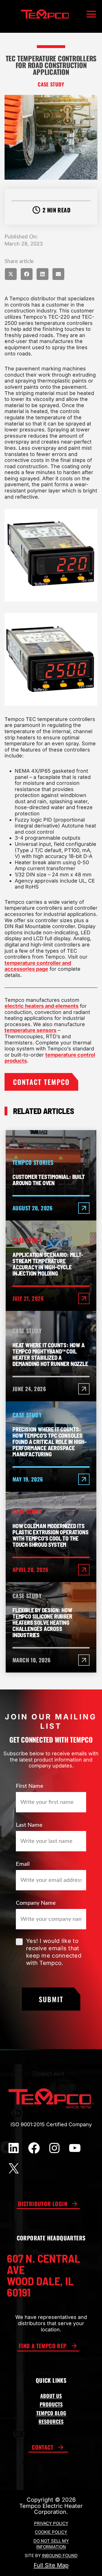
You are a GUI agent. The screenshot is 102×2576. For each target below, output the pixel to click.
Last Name (29, 1825)
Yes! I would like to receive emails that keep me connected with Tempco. (54, 1952)
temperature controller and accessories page (38, 966)
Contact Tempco (41, 1082)
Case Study (51, 84)
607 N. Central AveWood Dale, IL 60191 (43, 2275)
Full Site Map (51, 2565)
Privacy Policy (51, 2523)
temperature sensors (30, 1030)
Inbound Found (60, 2556)
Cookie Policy (51, 2532)
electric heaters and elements (42, 1006)
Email (23, 1864)
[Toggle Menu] (91, 14)
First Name (30, 1786)
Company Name (36, 1903)
